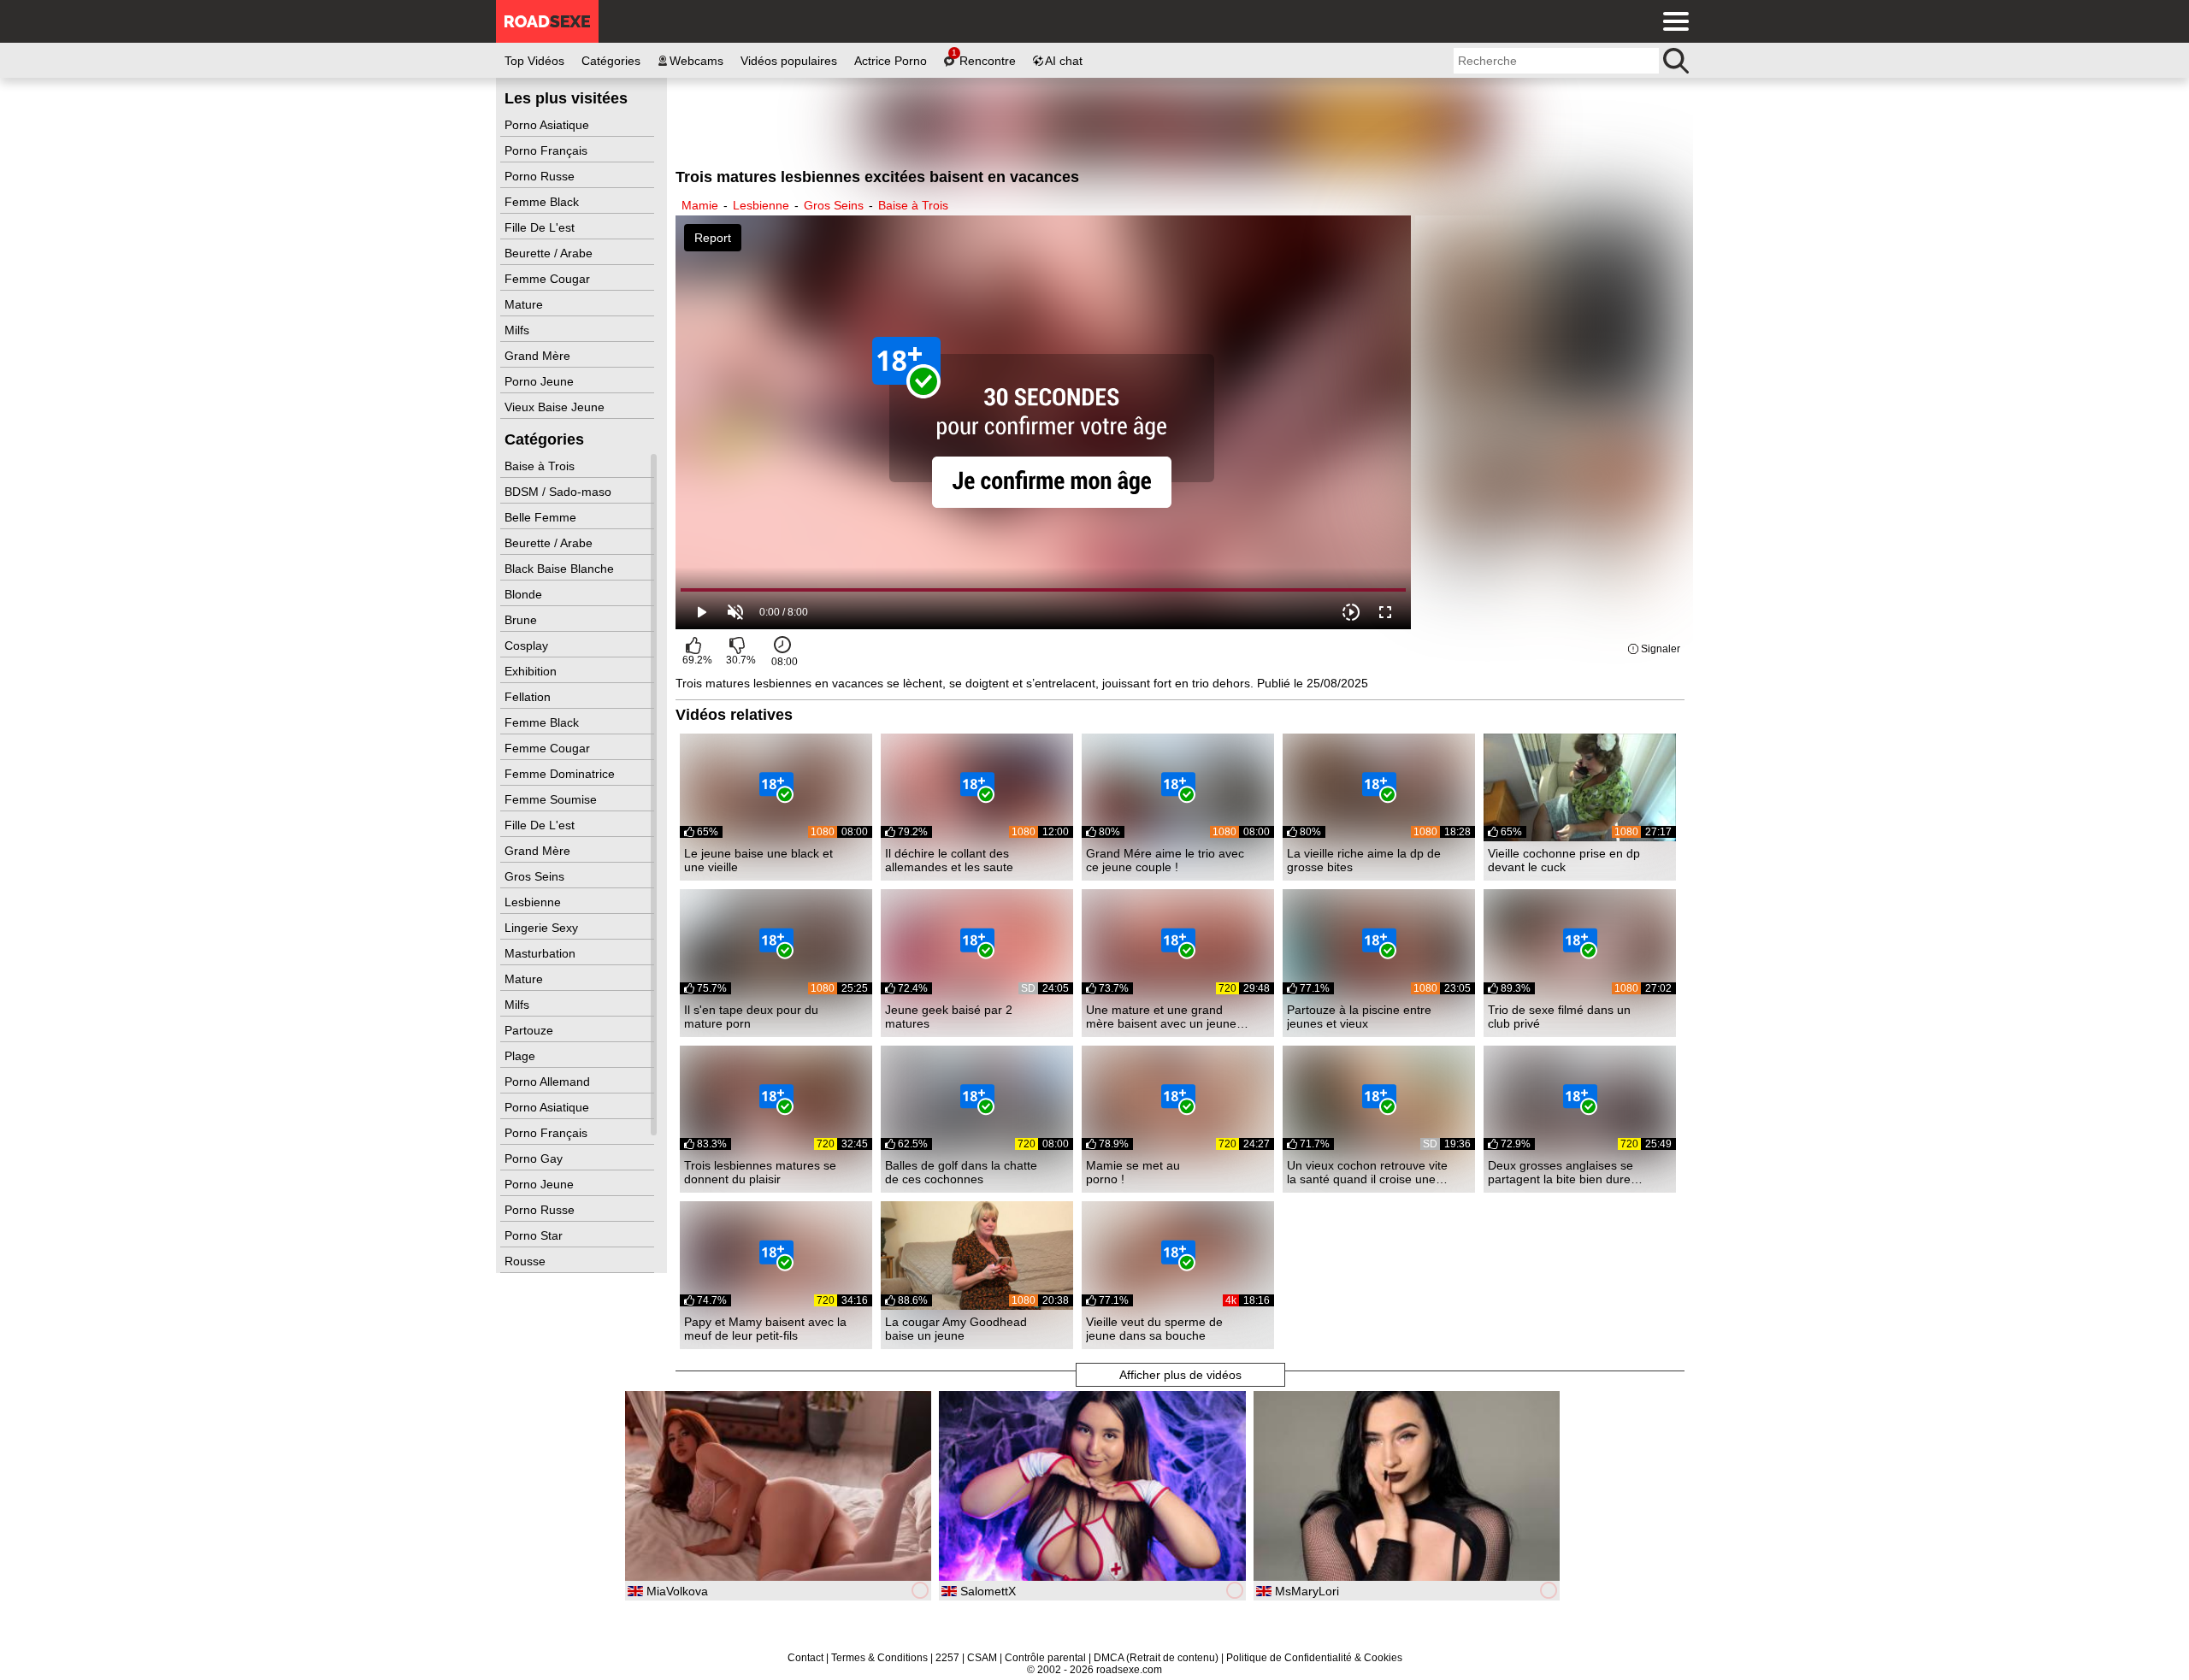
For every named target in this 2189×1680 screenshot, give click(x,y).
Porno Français (548, 150)
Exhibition (532, 671)
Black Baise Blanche (561, 569)
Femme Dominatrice (561, 774)
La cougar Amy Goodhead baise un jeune (956, 1329)
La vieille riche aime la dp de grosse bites (1364, 860)
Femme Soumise (552, 799)
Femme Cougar (549, 279)
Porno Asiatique (549, 125)
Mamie (700, 205)
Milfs (519, 330)
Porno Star (535, 1235)
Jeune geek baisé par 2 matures (949, 1017)
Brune (522, 620)
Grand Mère (539, 356)
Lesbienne (534, 902)
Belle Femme (542, 517)
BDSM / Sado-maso (560, 492)
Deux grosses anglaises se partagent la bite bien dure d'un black (1561, 1172)
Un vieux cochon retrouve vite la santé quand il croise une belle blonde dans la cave (1367, 1172)
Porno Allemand (549, 1082)
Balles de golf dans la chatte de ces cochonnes (961, 1172)
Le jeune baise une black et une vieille (758, 860)
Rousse (527, 1261)
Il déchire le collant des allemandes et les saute (949, 860)
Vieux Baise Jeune (556, 407)
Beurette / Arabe (550, 253)
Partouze (531, 1030)
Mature (525, 304)
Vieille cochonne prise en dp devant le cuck (1564, 860)
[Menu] (1672, 21)
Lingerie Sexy (543, 928)
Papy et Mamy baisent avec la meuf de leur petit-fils (765, 1329)
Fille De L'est (541, 227)
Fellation (529, 697)
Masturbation (542, 953)
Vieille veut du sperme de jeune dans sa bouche (1154, 1329)
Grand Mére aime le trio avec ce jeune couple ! (1165, 860)
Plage (522, 1056)
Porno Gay (535, 1158)
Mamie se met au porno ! (1133, 1172)
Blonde (525, 594)
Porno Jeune (541, 381)
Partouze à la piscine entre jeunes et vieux (1359, 1017)
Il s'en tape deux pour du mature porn (751, 1017)
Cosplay (528, 645)
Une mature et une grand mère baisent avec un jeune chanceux (1161, 1017)
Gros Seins (536, 876)
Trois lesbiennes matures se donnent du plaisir (760, 1172)
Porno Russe (541, 176)
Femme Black (543, 202)
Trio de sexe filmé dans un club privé (1559, 1017)
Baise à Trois (541, 466)
